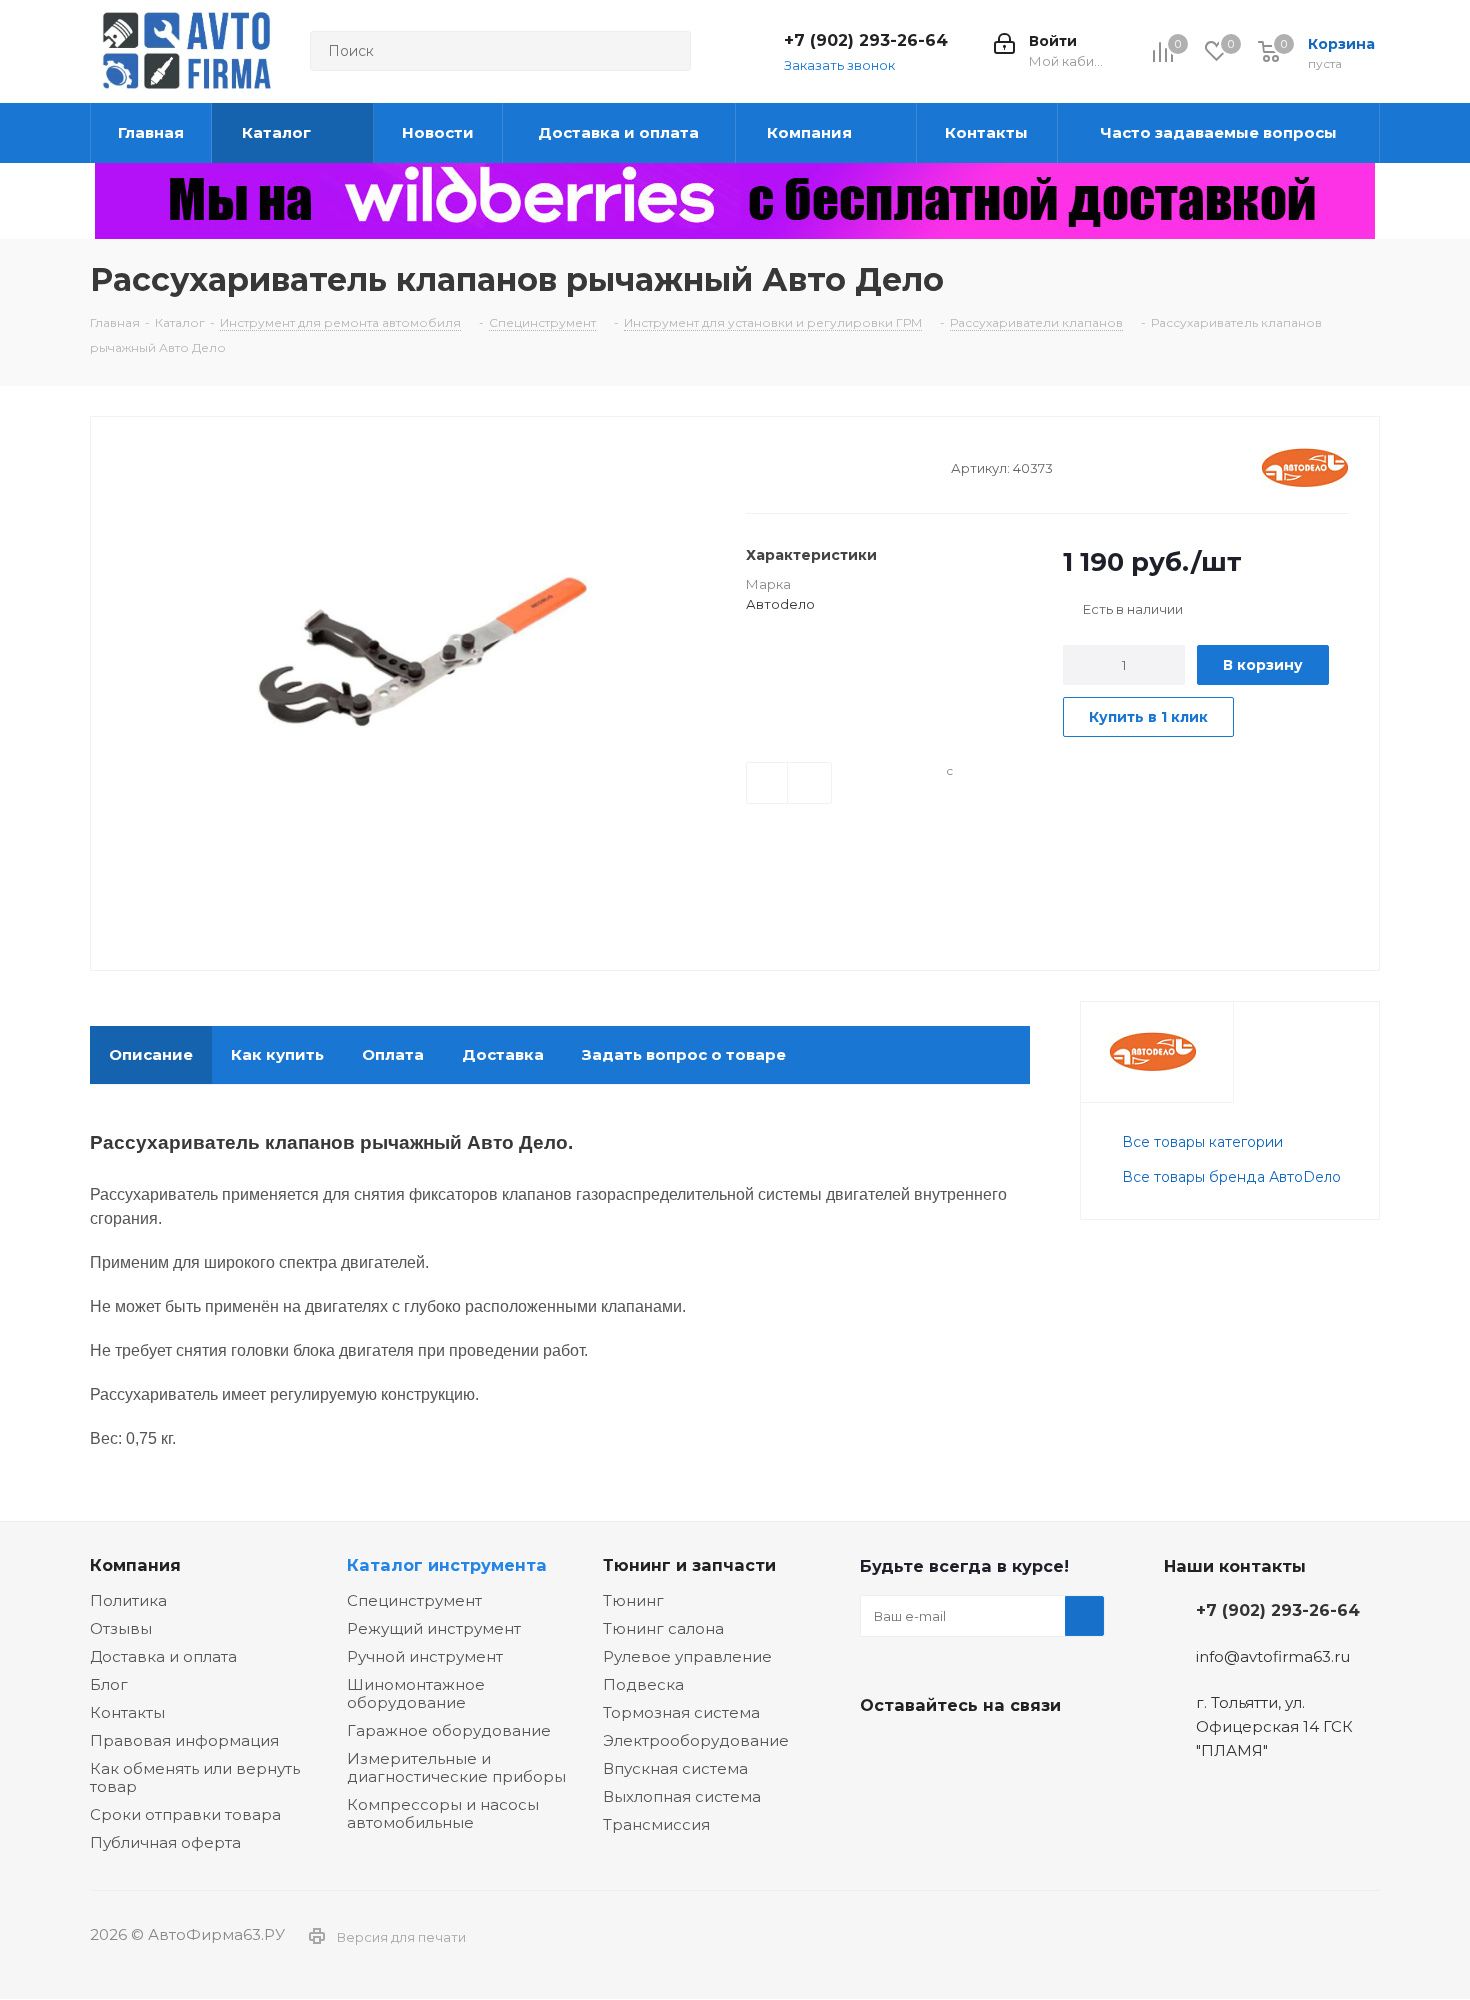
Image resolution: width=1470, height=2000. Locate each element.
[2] (774, 467)
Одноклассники (980, 1752)
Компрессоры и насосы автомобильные (443, 1813)
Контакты (127, 1712)
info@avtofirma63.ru (1273, 1656)
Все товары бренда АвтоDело (1231, 1177)
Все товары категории (1202, 1142)
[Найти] (667, 51)
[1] (755, 467)
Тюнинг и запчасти (689, 1565)
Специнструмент (414, 1600)
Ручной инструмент (425, 1656)
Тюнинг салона (663, 1628)
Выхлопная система (682, 1796)
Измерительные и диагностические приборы (456, 1767)
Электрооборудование (696, 1740)
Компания (135, 1565)
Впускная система (675, 1768)
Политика (128, 1600)
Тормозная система (681, 1712)
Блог (109, 1684)
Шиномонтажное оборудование (416, 1693)
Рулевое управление (687, 1656)
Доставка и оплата (163, 1656)
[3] (793, 467)
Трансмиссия (656, 1824)
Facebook (930, 1752)
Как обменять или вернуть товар (195, 1777)
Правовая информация (184, 1740)
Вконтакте (880, 1752)
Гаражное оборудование (449, 1730)
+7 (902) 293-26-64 (866, 40)
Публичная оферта (165, 1842)
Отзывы (121, 1628)
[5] (831, 467)
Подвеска (643, 1684)
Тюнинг (633, 1600)
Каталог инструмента (447, 1565)
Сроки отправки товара (185, 1814)
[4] (812, 467)
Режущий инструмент (434, 1628)
